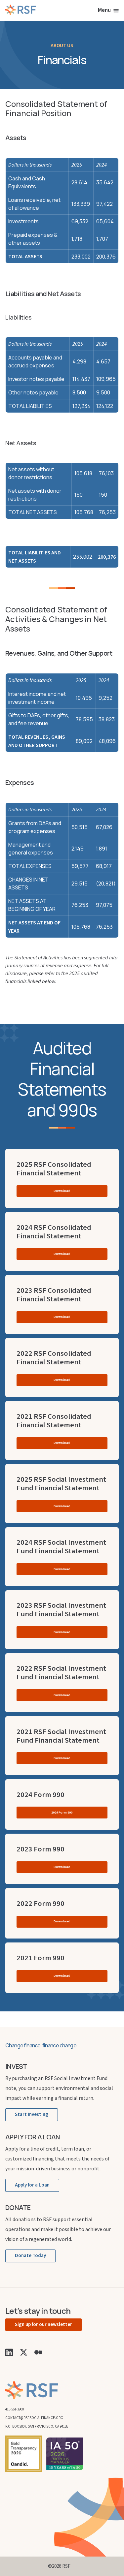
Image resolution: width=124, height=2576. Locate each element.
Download (62, 1191)
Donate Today (30, 2256)
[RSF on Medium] (38, 2352)
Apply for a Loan (32, 2185)
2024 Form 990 (62, 1812)
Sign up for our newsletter (43, 2325)
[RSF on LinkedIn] (9, 2352)
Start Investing (32, 2114)
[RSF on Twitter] (24, 2352)
